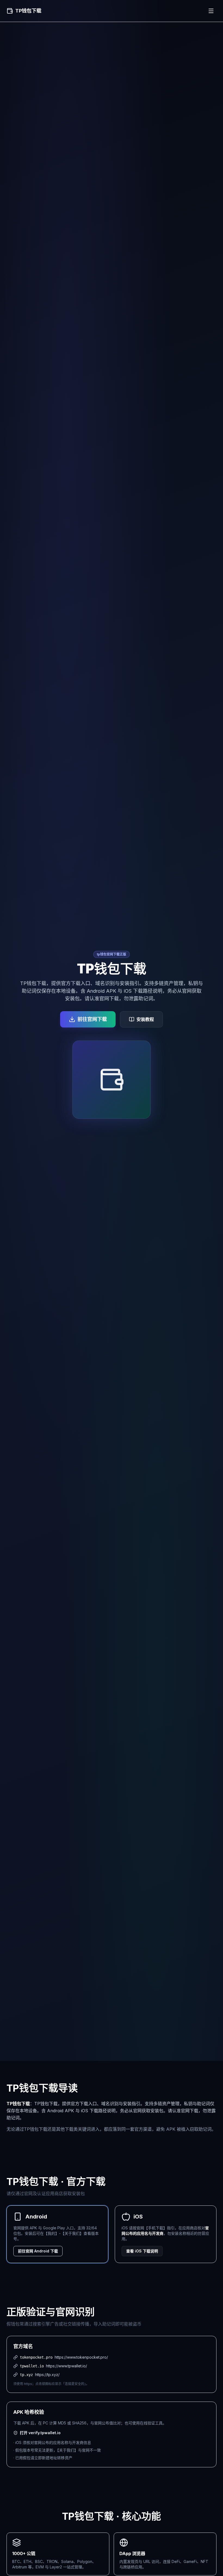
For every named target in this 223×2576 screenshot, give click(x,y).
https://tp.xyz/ (47, 2375)
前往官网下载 (92, 1019)
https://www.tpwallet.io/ (66, 2366)
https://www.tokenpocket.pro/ (81, 2357)
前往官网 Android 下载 (38, 2251)
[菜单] (211, 11)
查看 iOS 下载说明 (142, 2251)
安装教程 (145, 1019)
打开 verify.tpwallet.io (40, 2433)
